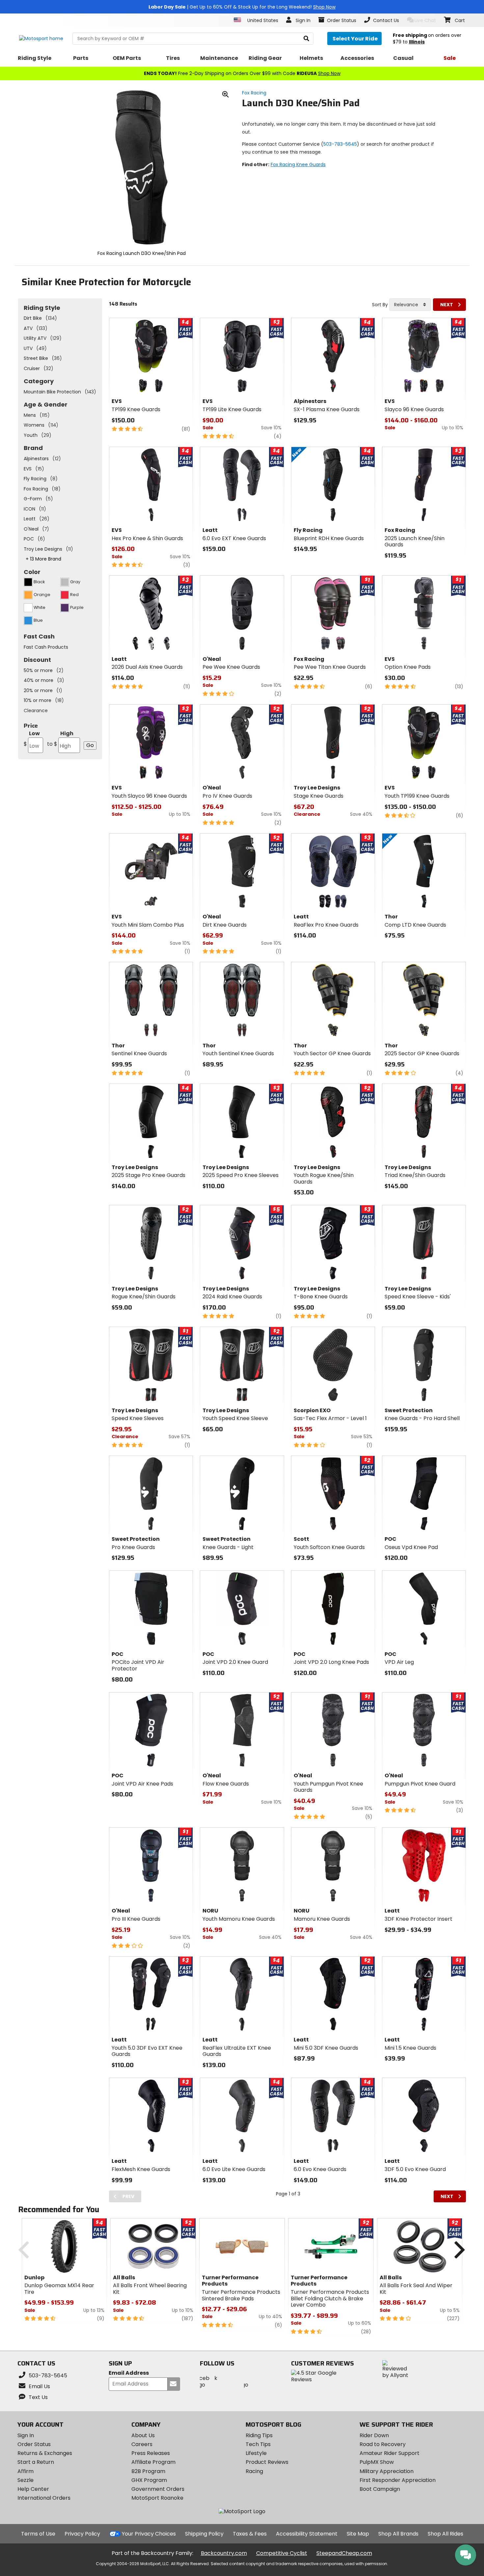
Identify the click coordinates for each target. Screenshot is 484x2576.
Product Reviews (267, 2462)
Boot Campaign (380, 2489)
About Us (143, 2435)
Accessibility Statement (307, 2534)
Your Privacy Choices (149, 2534)
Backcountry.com (224, 2553)
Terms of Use (38, 2534)
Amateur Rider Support (390, 2453)
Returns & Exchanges (45, 2453)
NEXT (447, 305)
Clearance (36, 711)
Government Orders (158, 2489)
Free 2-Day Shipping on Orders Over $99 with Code (242, 73)
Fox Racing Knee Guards (298, 164)
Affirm (26, 2471)
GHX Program (149, 2480)
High (60, 739)
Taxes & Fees (250, 2534)
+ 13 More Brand (43, 559)
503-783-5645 (340, 144)
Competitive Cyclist (282, 2553)
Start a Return (36, 2462)
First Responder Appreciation (398, 2480)
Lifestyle (256, 2453)
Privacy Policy (82, 2534)
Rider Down (374, 2435)
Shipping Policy (204, 2534)
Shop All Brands (398, 2534)
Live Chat (425, 20)
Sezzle (26, 2480)
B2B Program (148, 2471)
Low (32, 739)
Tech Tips (258, 2444)
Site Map (358, 2534)
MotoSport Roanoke (157, 2498)
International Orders (44, 2498)
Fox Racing (254, 93)
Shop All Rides (445, 2534)
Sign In (26, 2435)
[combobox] (410, 305)
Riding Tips (259, 2435)
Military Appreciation (387, 2471)
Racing (254, 2471)
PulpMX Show (377, 2462)
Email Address (129, 2373)
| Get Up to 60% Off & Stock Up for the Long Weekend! (242, 7)
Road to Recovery (383, 2444)
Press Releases (151, 2453)
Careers (142, 2444)
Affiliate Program (153, 2462)
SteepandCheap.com (344, 2553)
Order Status (34, 2444)
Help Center (33, 2489)
